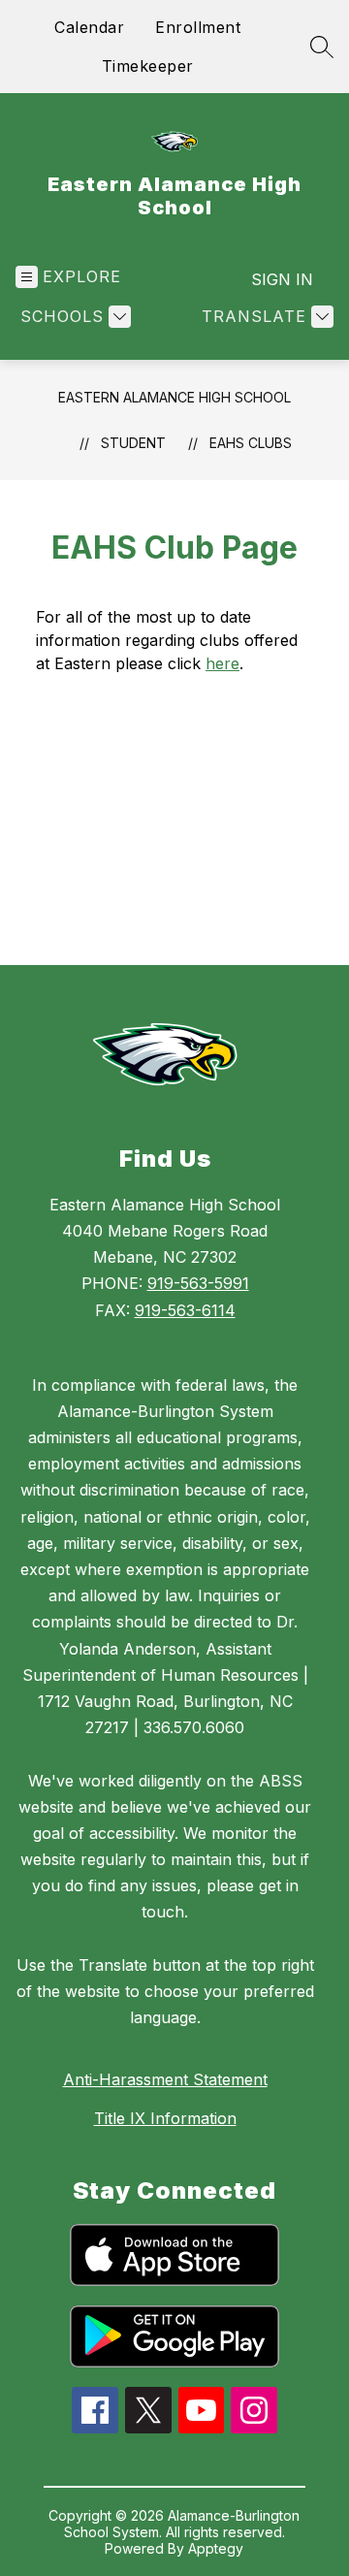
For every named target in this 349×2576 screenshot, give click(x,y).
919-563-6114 (185, 1310)
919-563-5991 (198, 1283)
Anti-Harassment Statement (165, 2079)
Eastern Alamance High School (174, 397)
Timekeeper (148, 66)
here (222, 663)
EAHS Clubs (251, 443)
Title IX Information (165, 2118)
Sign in (282, 279)
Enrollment (198, 27)
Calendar (89, 27)
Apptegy (216, 2548)
